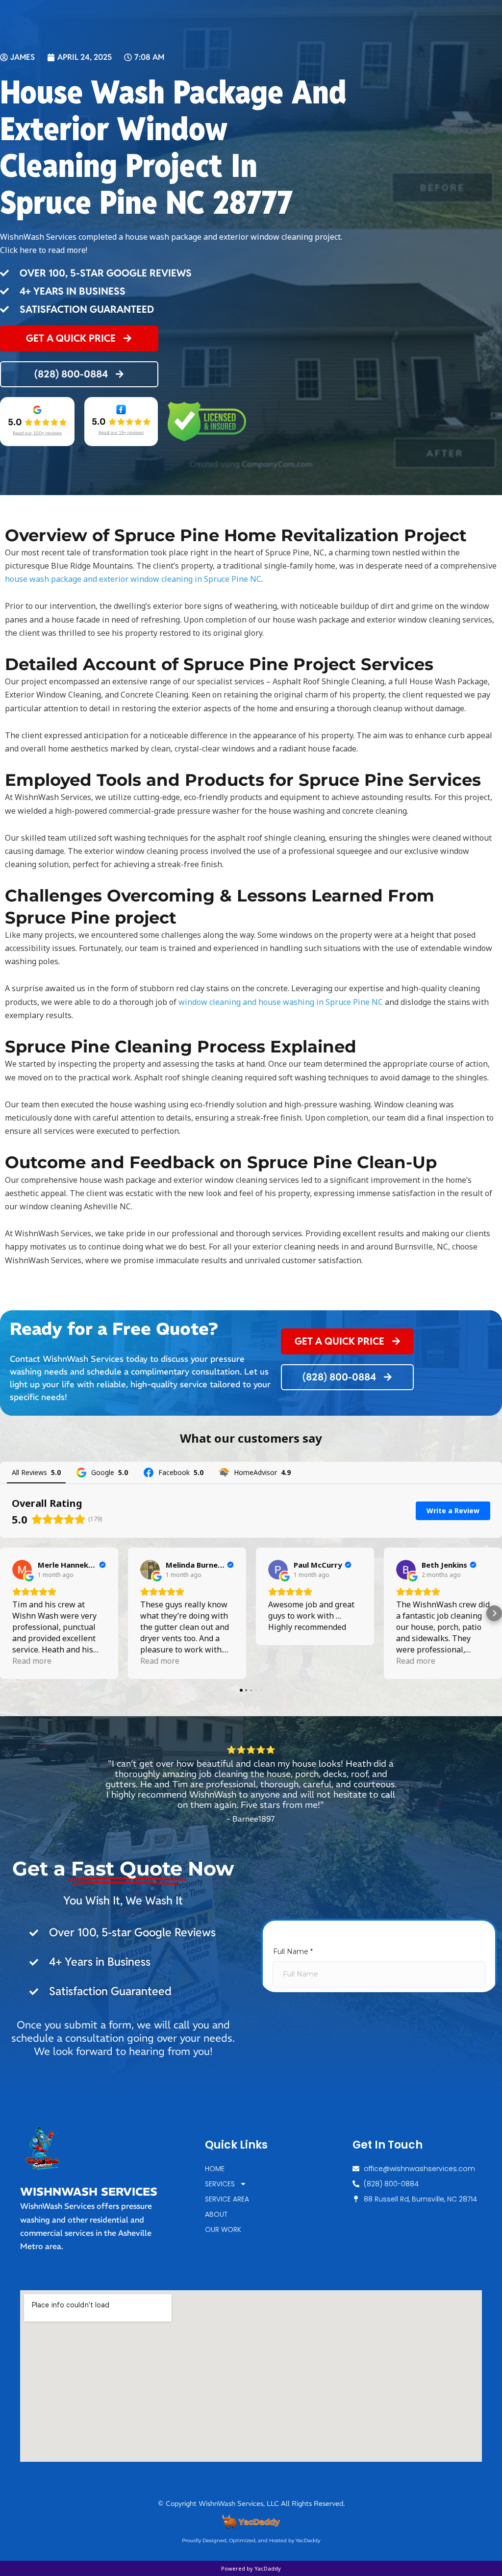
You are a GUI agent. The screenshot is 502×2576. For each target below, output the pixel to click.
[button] (8, 1613)
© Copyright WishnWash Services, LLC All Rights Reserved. (251, 2503)
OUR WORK (223, 2229)
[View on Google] (22, 1570)
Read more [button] (32, 1661)
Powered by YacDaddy (251, 2568)
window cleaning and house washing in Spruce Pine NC (281, 1002)
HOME (215, 2169)
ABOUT (216, 2214)
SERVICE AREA (227, 2199)
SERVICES (220, 2184)
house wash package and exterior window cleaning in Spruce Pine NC (133, 579)
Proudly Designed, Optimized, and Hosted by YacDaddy (251, 2540)
